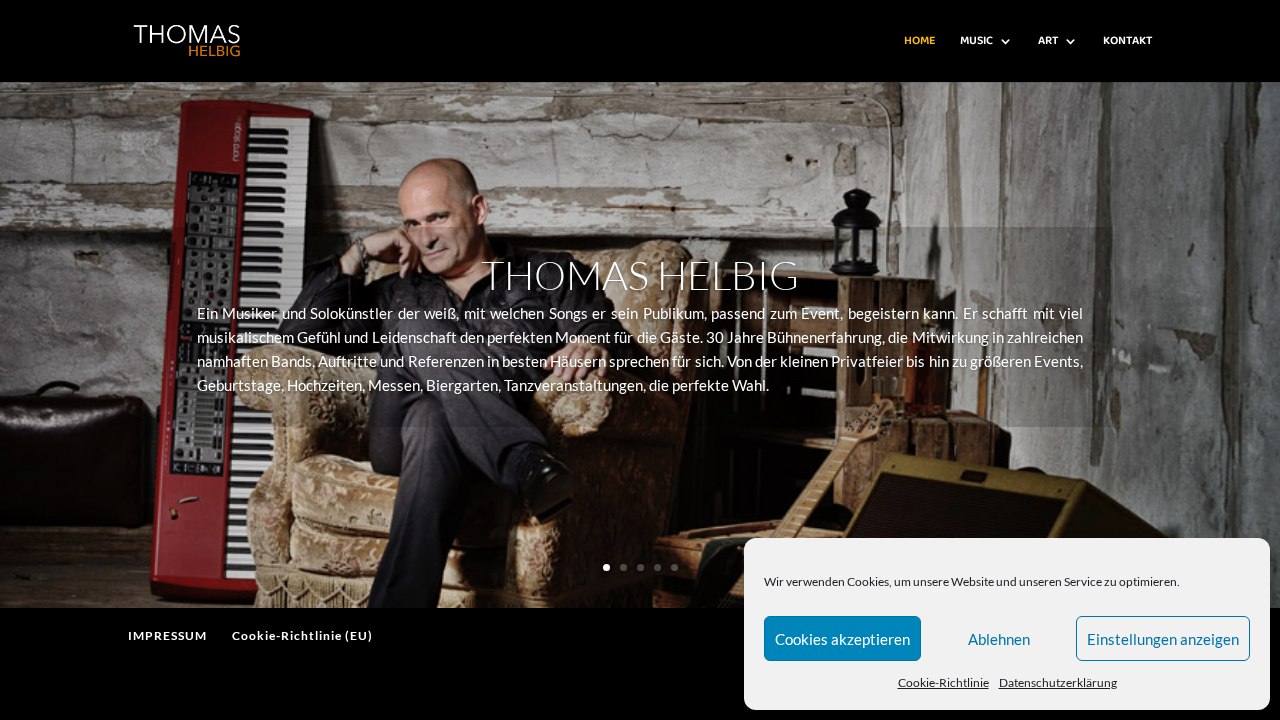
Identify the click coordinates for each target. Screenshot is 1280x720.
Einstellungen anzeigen (1163, 639)
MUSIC (976, 42)
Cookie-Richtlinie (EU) (302, 635)
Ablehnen (999, 639)
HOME (919, 42)
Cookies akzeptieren (842, 639)
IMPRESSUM (167, 635)
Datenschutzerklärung (1058, 682)
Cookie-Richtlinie (943, 682)
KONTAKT (1127, 42)
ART (1048, 42)
